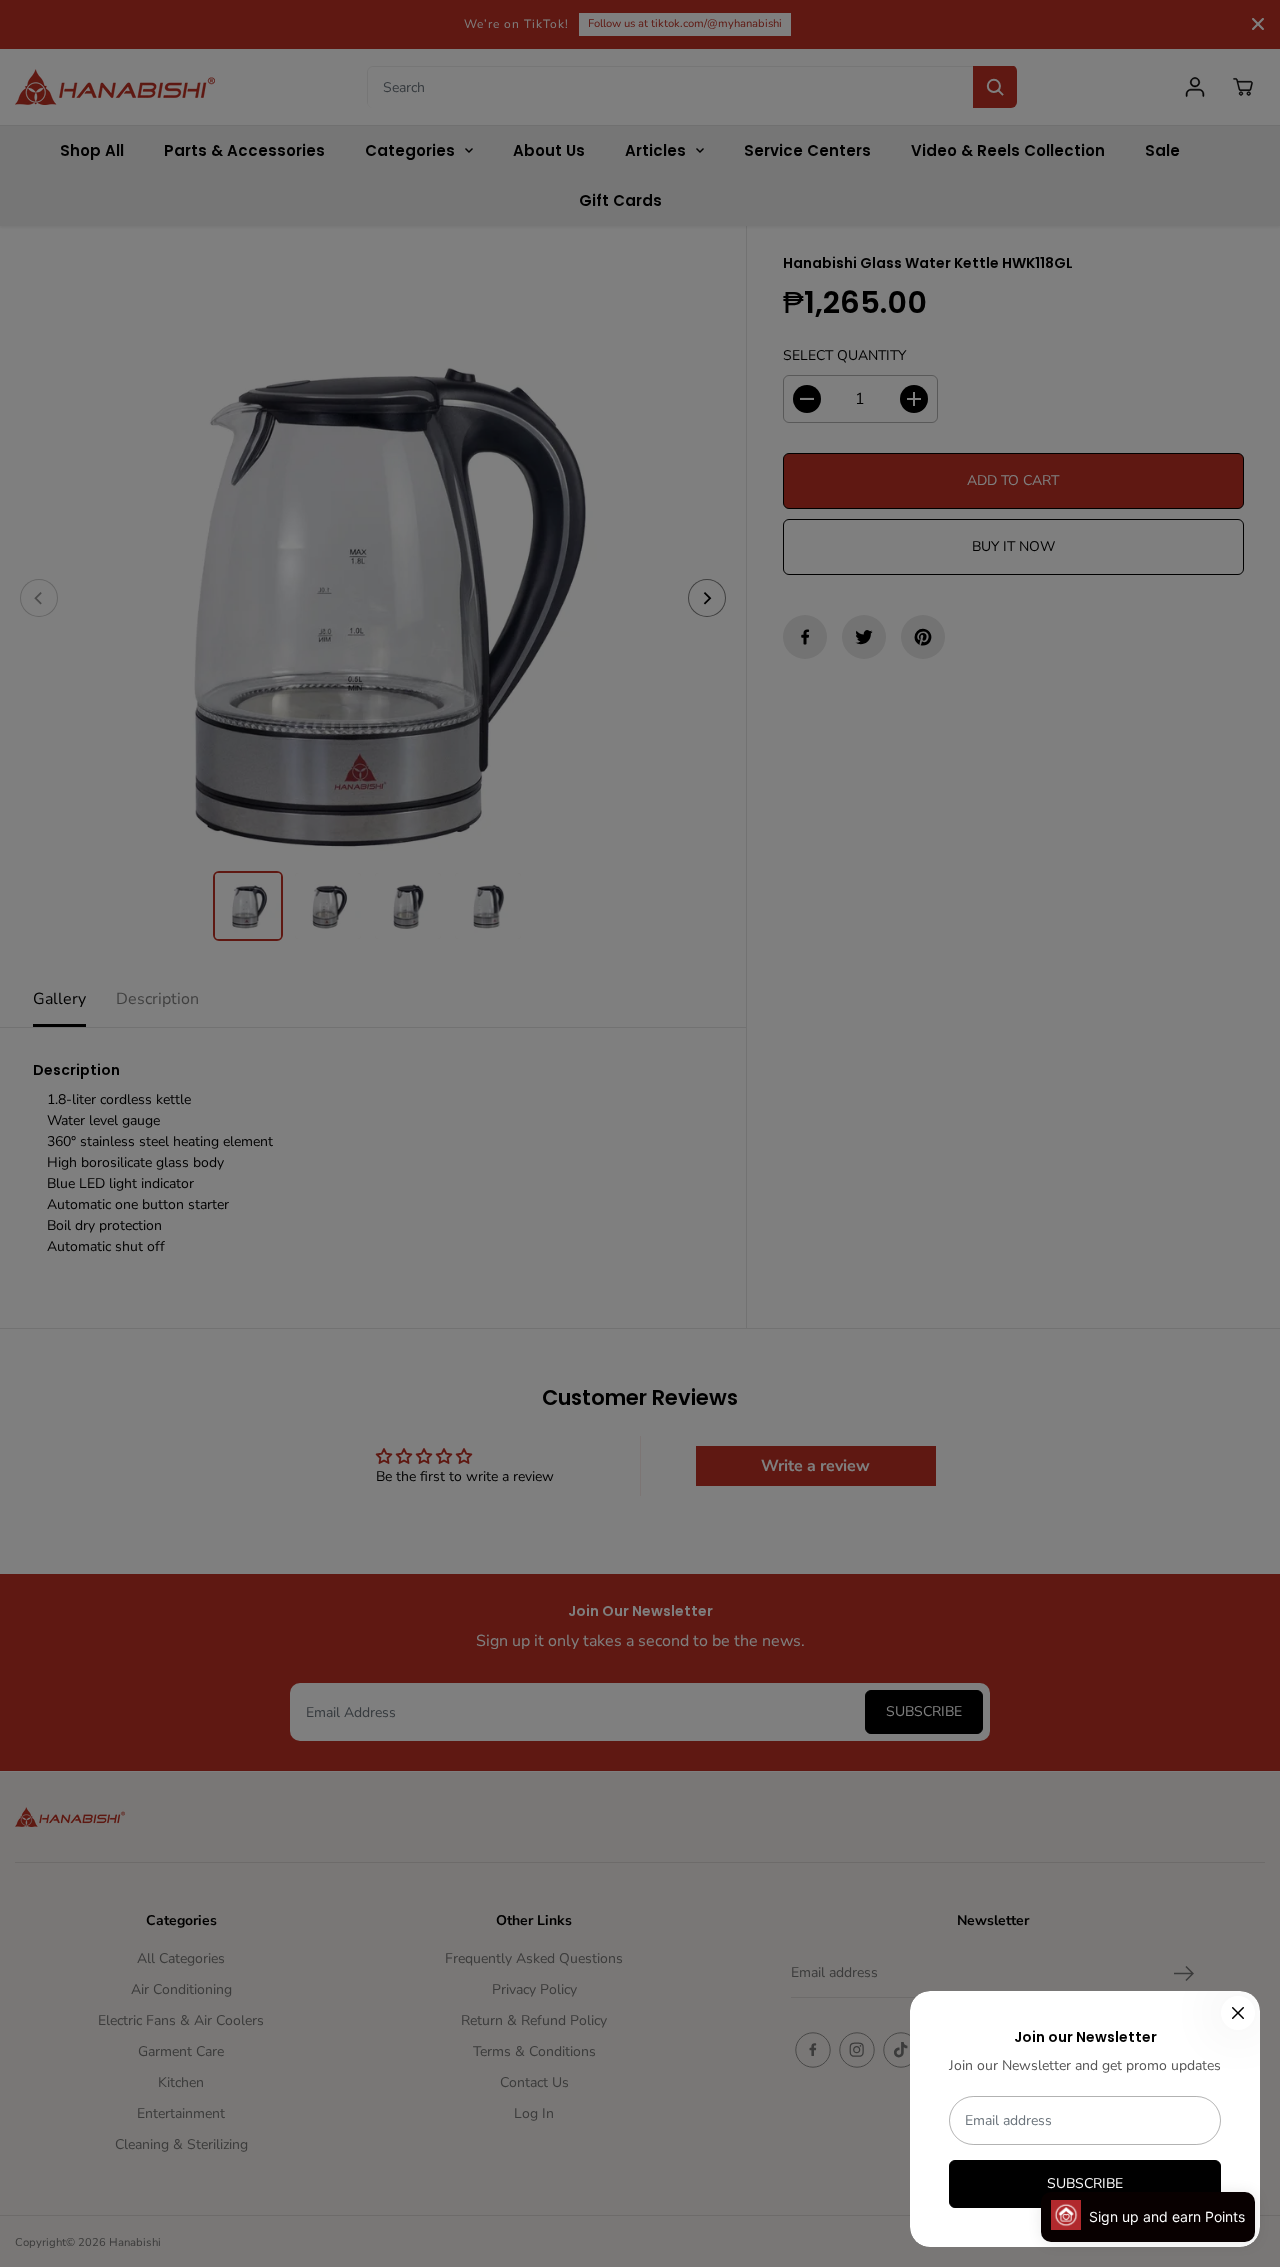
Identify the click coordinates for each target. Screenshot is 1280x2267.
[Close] (1238, 2013)
